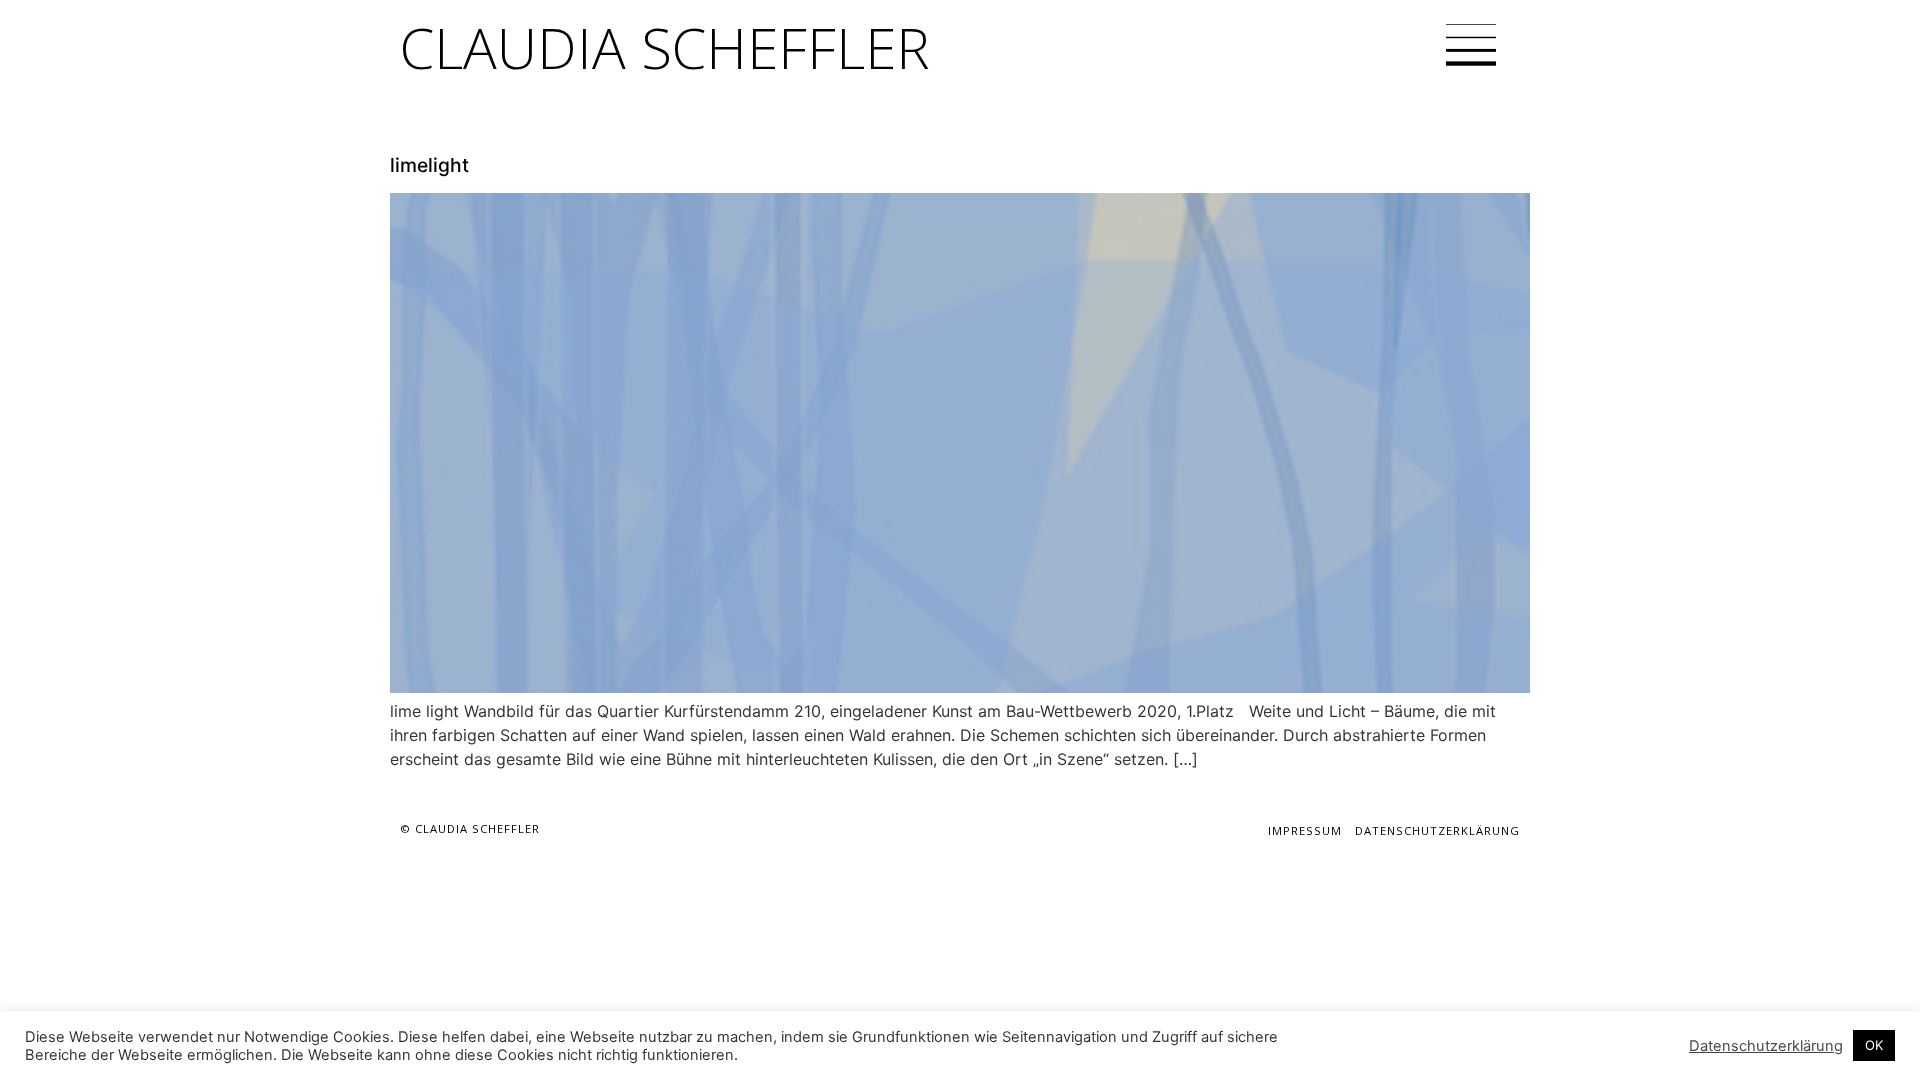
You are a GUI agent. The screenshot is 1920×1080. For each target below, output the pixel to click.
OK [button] (1874, 1045)
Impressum (1305, 830)
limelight (429, 165)
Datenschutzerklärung (1437, 830)
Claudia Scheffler (665, 47)
